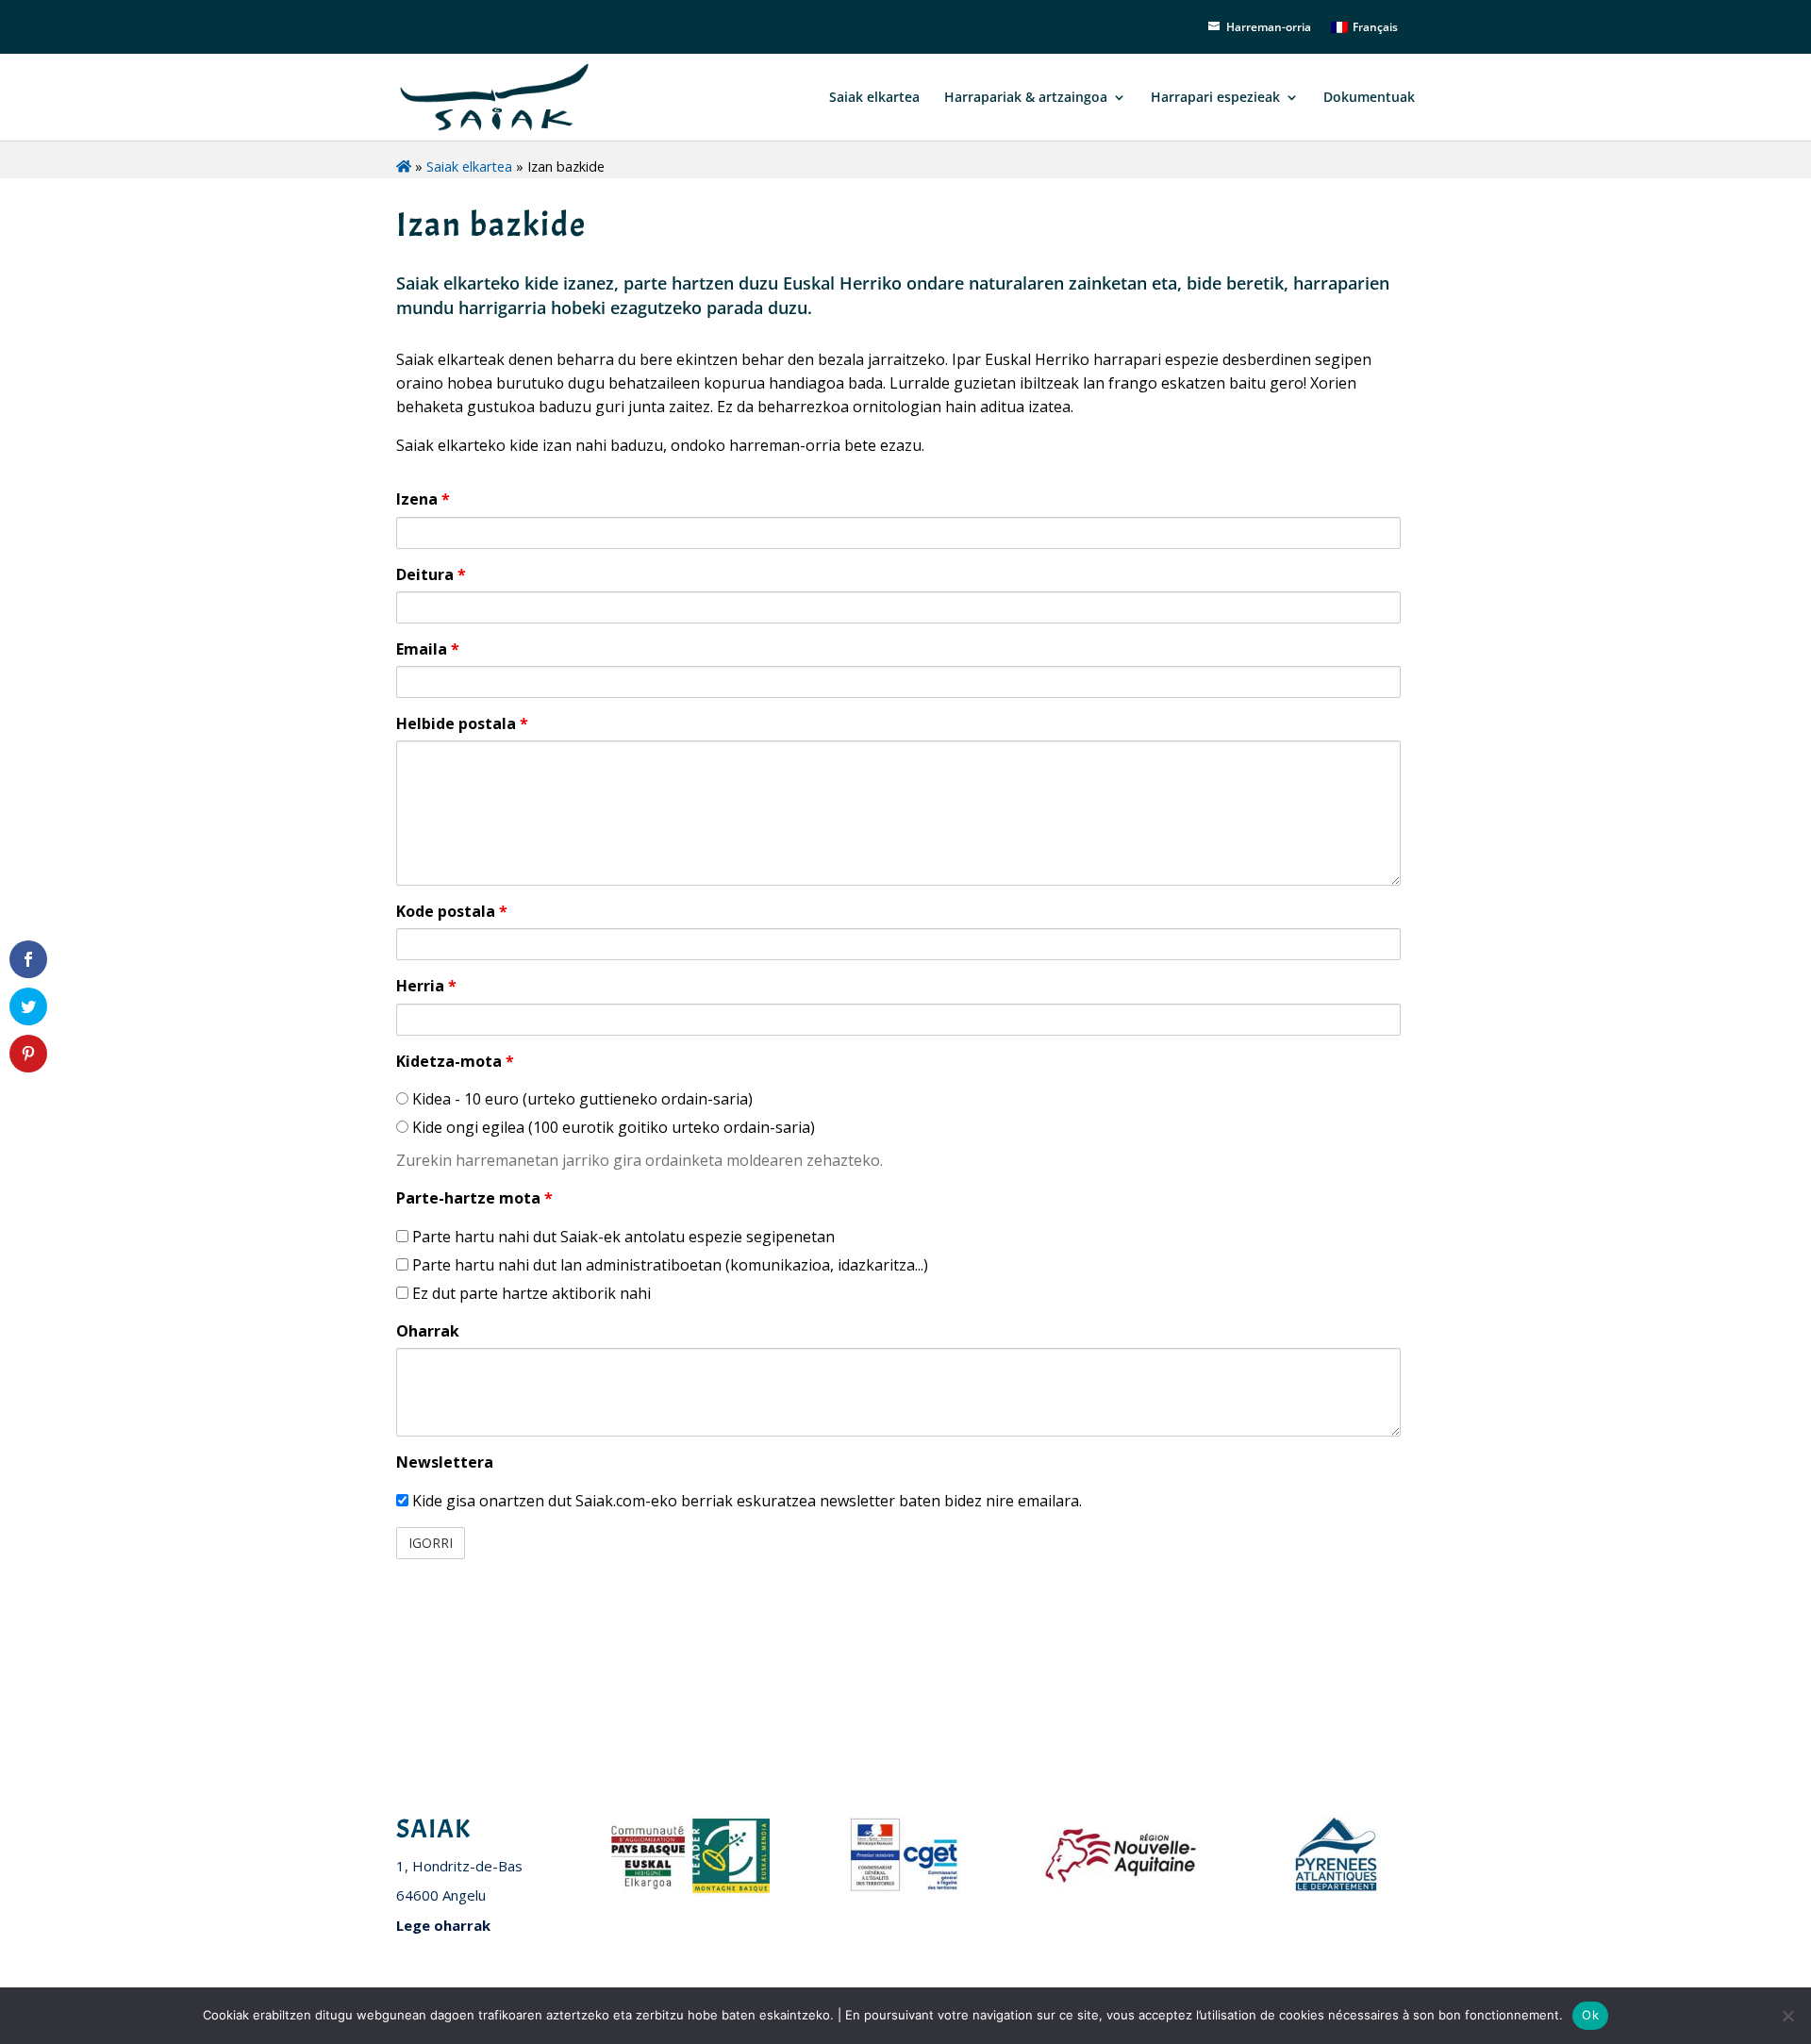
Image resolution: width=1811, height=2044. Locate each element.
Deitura (431, 574)
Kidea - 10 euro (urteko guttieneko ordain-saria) (581, 1099)
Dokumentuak (1369, 98)
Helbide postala (462, 723)
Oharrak (428, 1331)
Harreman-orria (1269, 27)
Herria (426, 986)
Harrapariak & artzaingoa (1026, 98)
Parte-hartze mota (474, 1198)
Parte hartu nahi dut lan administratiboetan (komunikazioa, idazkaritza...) (668, 1265)
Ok (1590, 2015)
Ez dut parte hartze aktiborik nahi (530, 1293)
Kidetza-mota (455, 1061)
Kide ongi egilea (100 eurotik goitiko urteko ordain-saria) (612, 1127)
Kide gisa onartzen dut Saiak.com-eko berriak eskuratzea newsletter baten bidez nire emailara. (745, 1501)
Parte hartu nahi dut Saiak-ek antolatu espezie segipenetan (622, 1237)
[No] (1787, 2016)
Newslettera (445, 1462)
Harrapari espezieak (1215, 98)
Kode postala (452, 911)
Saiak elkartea (872, 98)
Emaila (428, 649)
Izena (423, 499)
